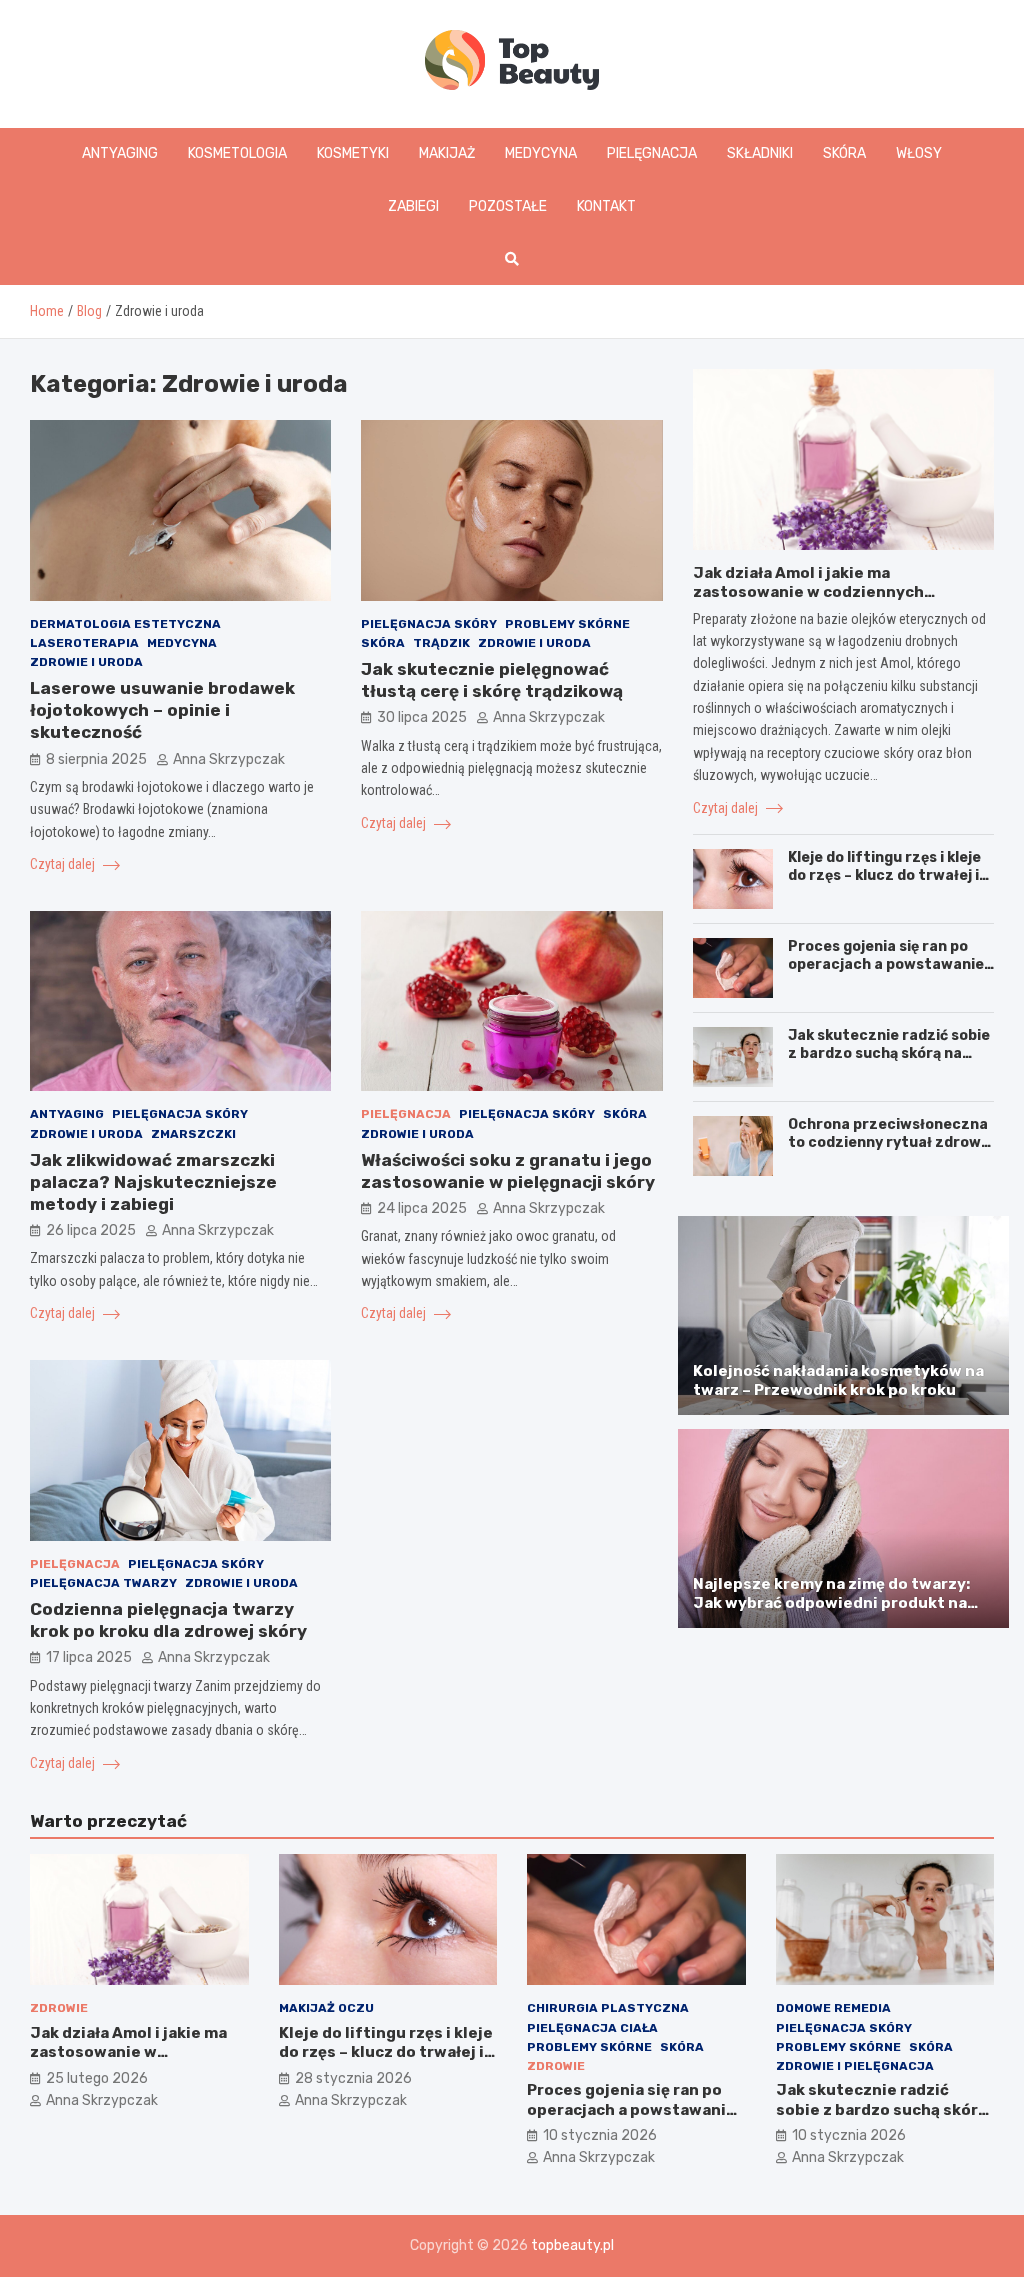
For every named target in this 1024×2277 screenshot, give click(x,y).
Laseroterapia (84, 643)
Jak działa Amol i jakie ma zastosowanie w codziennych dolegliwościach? (808, 592)
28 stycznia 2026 (353, 2078)
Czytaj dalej (64, 864)
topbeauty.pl (572, 2245)
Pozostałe (508, 206)
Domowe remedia (833, 2008)
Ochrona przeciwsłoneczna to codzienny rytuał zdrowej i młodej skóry (891, 1142)
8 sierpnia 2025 (96, 759)
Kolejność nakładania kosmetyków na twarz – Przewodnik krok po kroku (838, 1381)
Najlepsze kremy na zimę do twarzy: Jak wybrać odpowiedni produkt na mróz (831, 1603)
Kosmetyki (353, 153)
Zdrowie (59, 2008)
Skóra (844, 153)
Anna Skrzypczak (229, 759)
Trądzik (441, 643)
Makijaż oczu (326, 2008)
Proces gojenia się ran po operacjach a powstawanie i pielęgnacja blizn (889, 964)
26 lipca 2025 (91, 1230)
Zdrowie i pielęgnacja (855, 2066)
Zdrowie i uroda (86, 662)
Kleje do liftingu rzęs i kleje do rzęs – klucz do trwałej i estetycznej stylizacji (884, 875)
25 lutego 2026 (97, 2078)
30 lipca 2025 (422, 717)
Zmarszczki (193, 1134)
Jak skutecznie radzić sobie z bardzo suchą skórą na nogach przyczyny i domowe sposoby (890, 1063)
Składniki (760, 153)
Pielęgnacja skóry (429, 624)
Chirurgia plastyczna (608, 2008)
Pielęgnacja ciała (592, 2028)
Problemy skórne (567, 624)
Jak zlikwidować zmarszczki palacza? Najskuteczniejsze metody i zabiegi (153, 1182)
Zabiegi (413, 206)
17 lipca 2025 (89, 1657)
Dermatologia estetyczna (125, 624)
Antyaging (120, 153)
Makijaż (447, 153)
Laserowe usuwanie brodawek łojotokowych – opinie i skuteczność (162, 710)
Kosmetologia (237, 153)
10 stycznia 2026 (600, 2135)
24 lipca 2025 (422, 1208)
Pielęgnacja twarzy (103, 1583)
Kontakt (606, 206)
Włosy (919, 153)
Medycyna (541, 153)
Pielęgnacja (652, 153)
